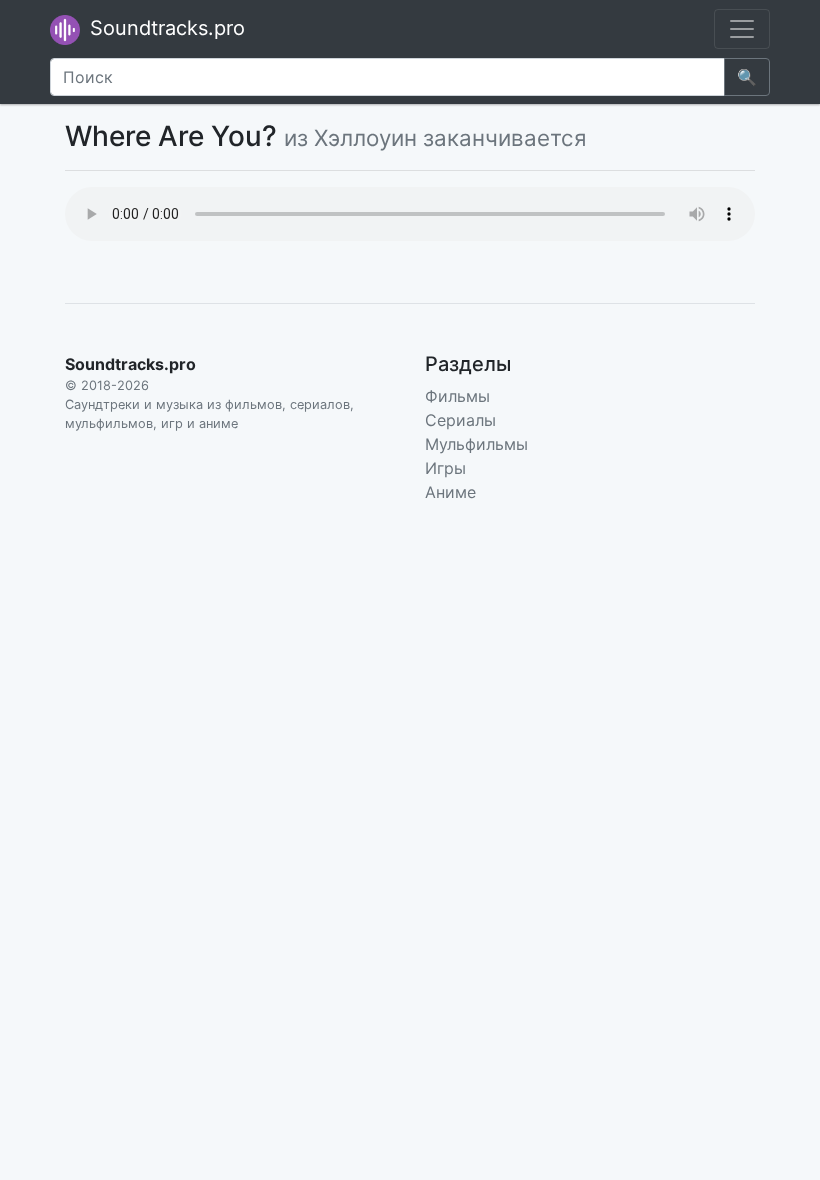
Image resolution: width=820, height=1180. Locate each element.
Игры (445, 468)
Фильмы (457, 396)
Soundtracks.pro (164, 28)
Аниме (450, 492)
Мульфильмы (476, 444)
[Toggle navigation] (742, 29)
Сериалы (460, 420)
